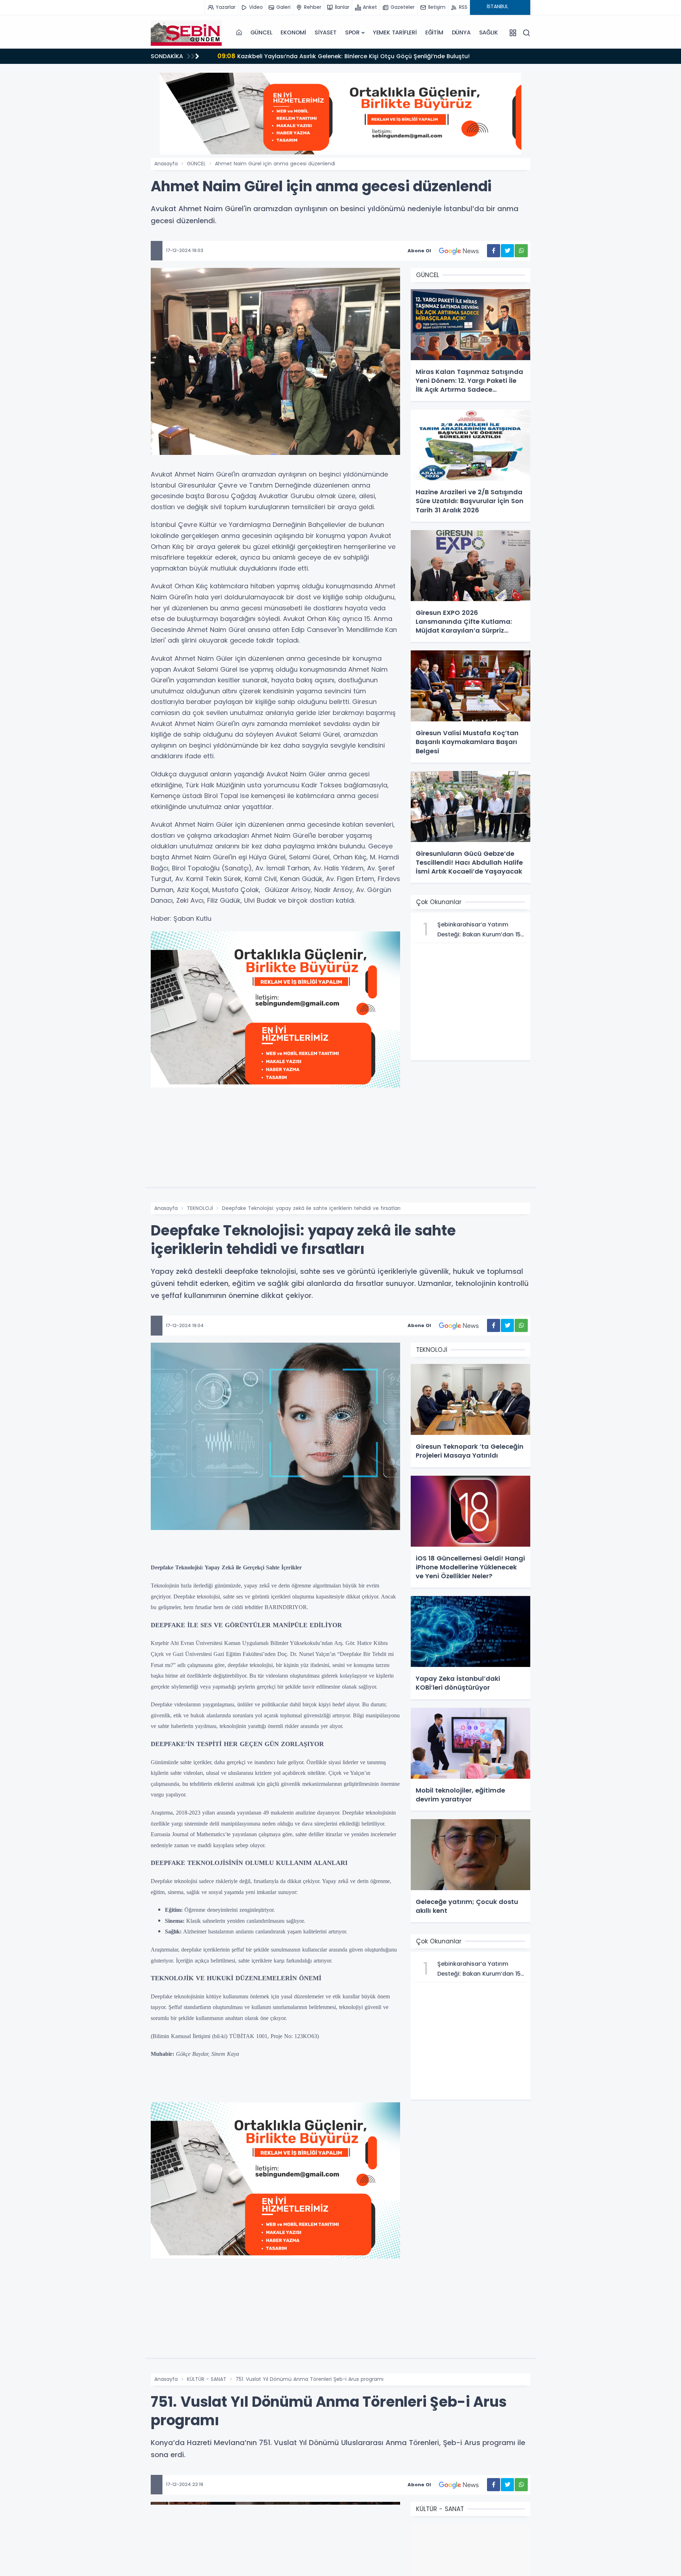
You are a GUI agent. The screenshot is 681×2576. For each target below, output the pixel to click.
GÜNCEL (261, 32)
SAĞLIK (489, 32)
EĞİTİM (434, 32)
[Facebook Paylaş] (494, 251)
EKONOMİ (293, 32)
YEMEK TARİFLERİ (395, 32)
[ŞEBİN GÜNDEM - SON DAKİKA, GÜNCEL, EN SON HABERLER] (186, 33)
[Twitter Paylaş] (507, 251)
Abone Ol (419, 251)
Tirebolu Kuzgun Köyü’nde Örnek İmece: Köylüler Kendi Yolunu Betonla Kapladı (341, 56)
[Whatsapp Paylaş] (521, 251)
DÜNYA (461, 32)
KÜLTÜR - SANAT (207, 2379)
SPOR (352, 32)
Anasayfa (166, 164)
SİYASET (326, 32)
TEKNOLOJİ (200, 1208)
